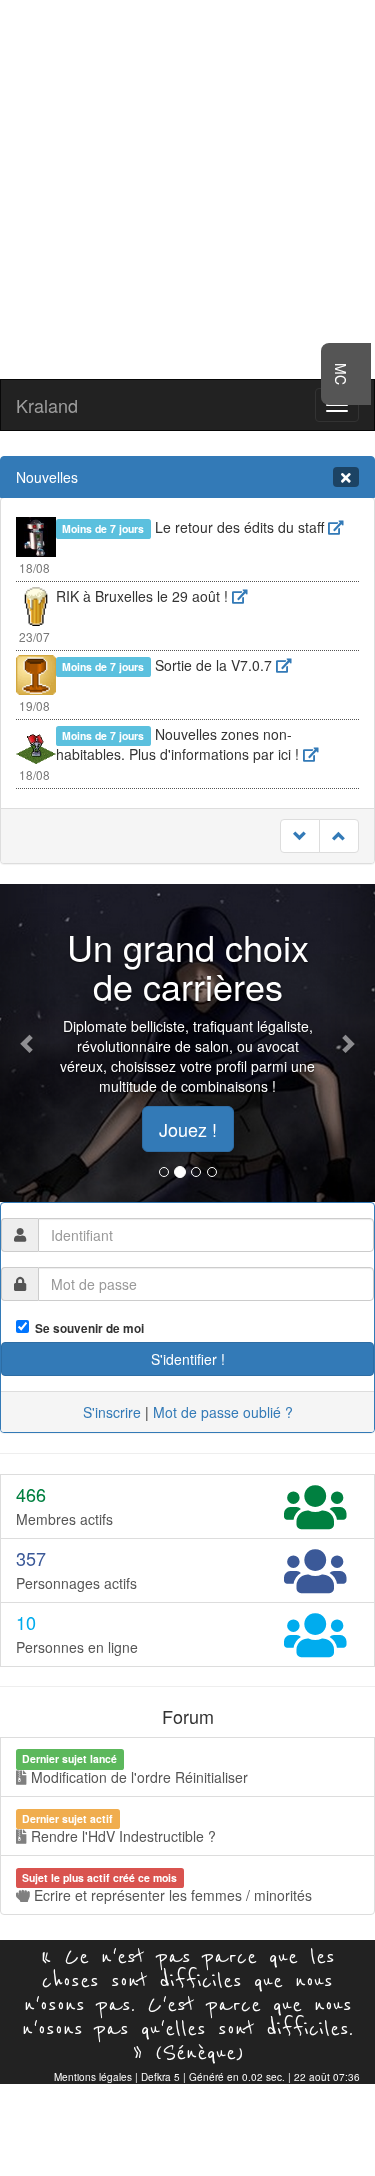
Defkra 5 (160, 2077)
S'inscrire (112, 1412)
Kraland (47, 405)
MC (341, 374)
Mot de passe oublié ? (223, 1412)
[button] (28, 1043)
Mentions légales (93, 2077)
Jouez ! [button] (188, 1129)
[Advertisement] (187, 187)
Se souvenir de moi (86, 1328)
